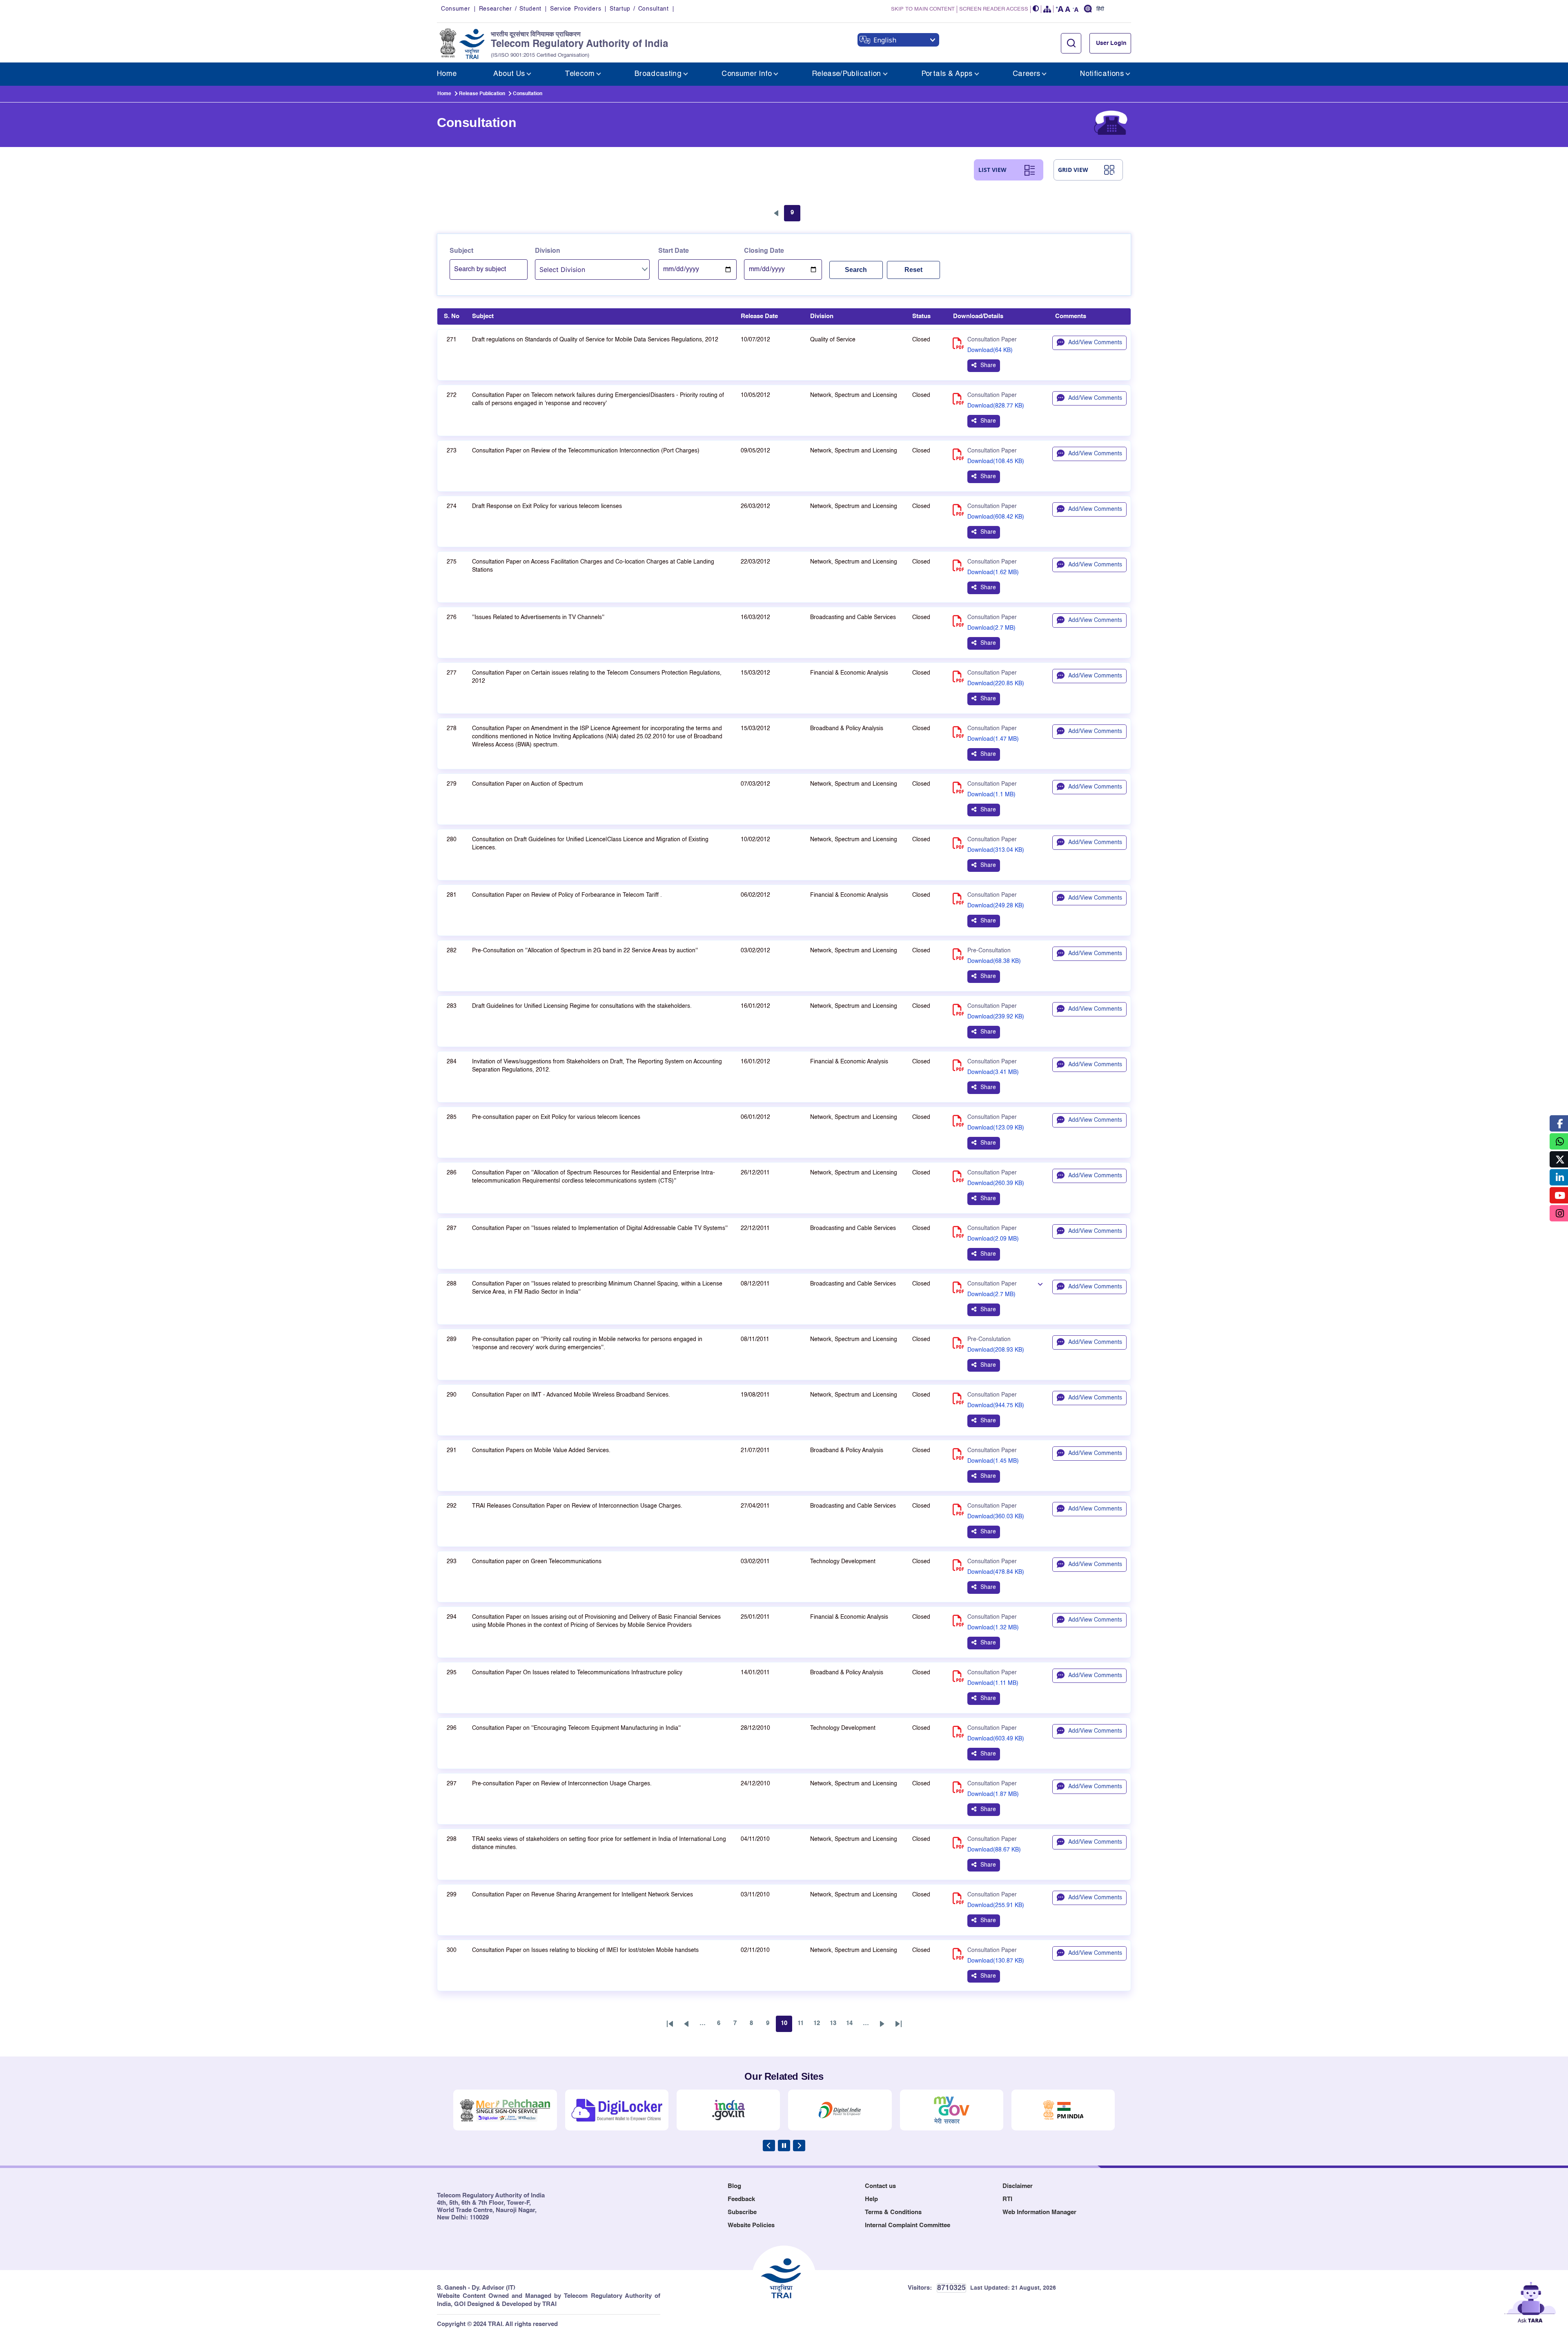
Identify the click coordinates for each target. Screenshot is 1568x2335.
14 (852, 2025)
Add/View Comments (1095, 343)
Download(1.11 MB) (993, 1683)
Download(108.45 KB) (996, 461)
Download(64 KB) (990, 350)
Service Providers (576, 9)
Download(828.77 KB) (996, 406)
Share (988, 365)
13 (835, 2025)
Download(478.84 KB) (996, 1572)
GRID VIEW (1073, 170)
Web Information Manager (1039, 2212)
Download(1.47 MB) (993, 739)
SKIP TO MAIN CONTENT (923, 9)
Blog (734, 2186)
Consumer (456, 9)
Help (871, 2199)
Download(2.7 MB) (991, 628)
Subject (461, 251)
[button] (1036, 9)
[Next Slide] (799, 2146)
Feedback (741, 2199)
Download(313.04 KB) (996, 850)
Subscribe (742, 2212)
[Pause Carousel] (784, 2146)
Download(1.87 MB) (993, 1794)
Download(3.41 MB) (993, 1072)
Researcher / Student (510, 9)
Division (548, 251)
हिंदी (1100, 9)
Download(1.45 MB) (993, 1461)
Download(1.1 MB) (991, 795)
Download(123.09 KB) (996, 1128)
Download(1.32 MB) (993, 1628)
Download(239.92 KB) (996, 1017)
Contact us (880, 2186)
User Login (1111, 43)
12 (819, 2025)
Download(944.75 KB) (996, 1406)
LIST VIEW (992, 170)
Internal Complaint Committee (908, 2225)
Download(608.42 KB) (996, 517)
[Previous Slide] (769, 2146)
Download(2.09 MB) (993, 1239)
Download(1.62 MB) (993, 573)
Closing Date (764, 251)
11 (803, 2025)
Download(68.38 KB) (994, 961)
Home (444, 94)
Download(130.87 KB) (996, 1961)
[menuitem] (447, 74)
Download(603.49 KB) (996, 1739)
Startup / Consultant (639, 9)
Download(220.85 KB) (996, 684)
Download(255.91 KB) (996, 1905)
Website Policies (751, 2225)
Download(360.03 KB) (996, 1517)
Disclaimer (1018, 2186)
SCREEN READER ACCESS (994, 9)
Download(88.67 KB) (994, 1850)
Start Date (674, 251)
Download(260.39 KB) (996, 1183)
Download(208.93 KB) (996, 1350)
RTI (1007, 2199)
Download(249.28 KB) (996, 906)
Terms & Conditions (893, 2212)
